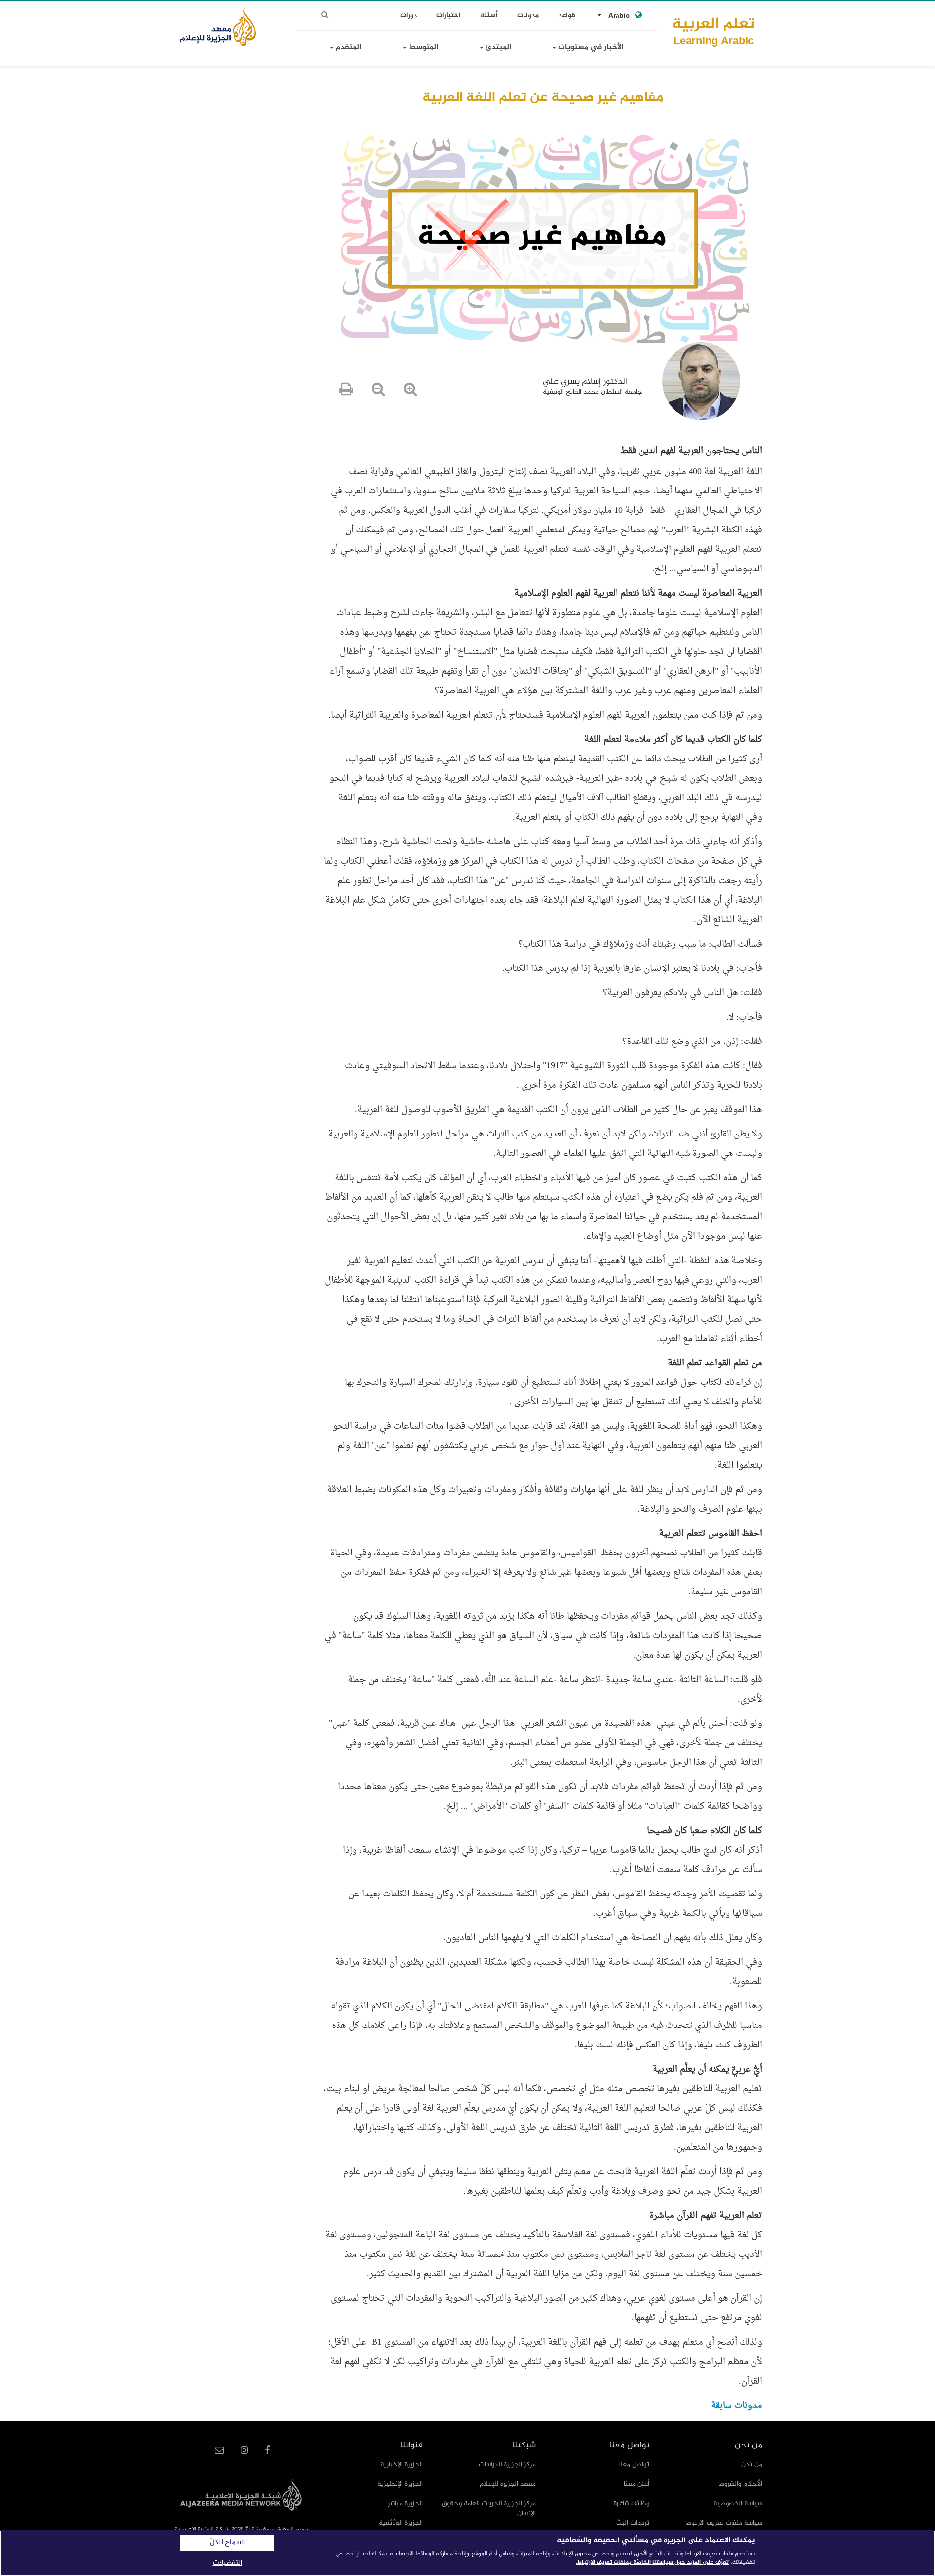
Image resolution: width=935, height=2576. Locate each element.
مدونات (528, 15)
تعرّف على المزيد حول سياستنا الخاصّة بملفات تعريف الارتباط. (652, 2562)
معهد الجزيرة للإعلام (508, 2484)
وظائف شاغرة (631, 2504)
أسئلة (489, 15)
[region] (467, 2553)
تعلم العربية (713, 31)
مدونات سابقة (737, 2406)
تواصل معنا (634, 2465)
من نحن (752, 2465)
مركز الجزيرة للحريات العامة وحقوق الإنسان (489, 2509)
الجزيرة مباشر (405, 2504)
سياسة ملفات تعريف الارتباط (724, 2523)
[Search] (325, 15)
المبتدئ (497, 47)
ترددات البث (633, 2523)
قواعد (567, 15)
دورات (409, 15)
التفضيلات (227, 2563)
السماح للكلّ (227, 2543)
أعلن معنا (636, 2484)
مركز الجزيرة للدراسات (507, 2465)
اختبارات (449, 15)
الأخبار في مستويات (590, 47)
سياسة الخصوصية (738, 2504)
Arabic (619, 16)
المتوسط (422, 47)
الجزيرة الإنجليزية (400, 2484)
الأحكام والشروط (740, 2484)
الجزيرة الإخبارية (402, 2465)
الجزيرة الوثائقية (401, 2523)
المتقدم (347, 47)
